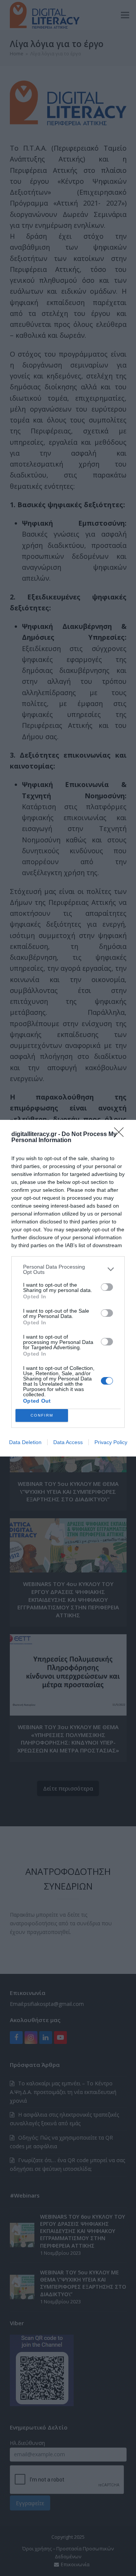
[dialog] (68, 1288)
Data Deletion (25, 1442)
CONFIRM (42, 1415)
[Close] (121, 1135)
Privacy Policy (111, 1442)
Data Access (68, 1442)
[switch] (107, 1287)
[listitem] (68, 1269)
